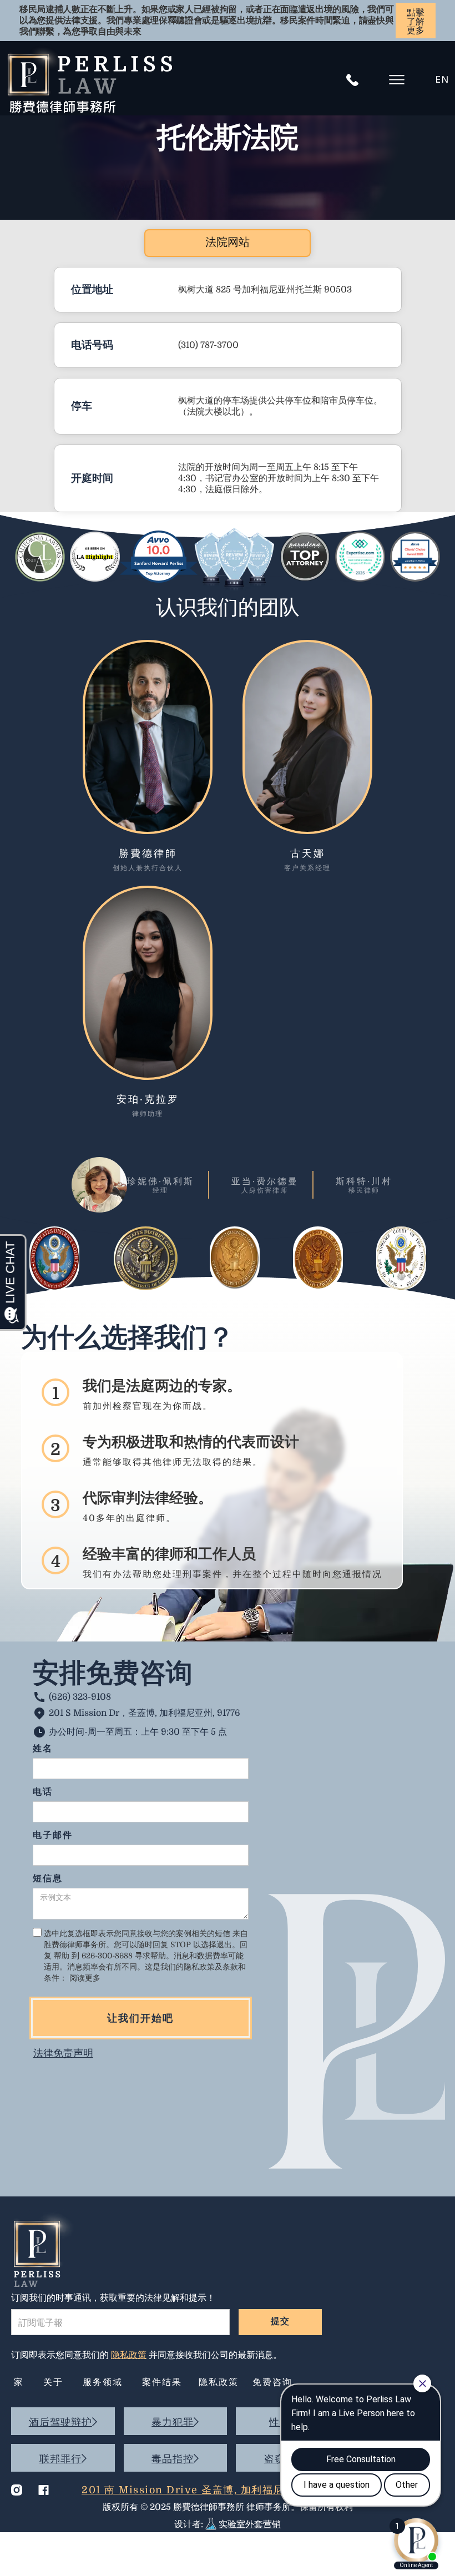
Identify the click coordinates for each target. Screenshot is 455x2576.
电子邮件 (53, 1836)
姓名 (43, 1749)
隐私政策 (219, 2383)
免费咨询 (272, 2383)
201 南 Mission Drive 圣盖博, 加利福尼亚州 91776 (211, 2490)
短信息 (48, 1879)
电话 (43, 1793)
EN (443, 80)
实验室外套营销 (250, 2524)
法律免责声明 (63, 2053)
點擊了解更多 (416, 22)
